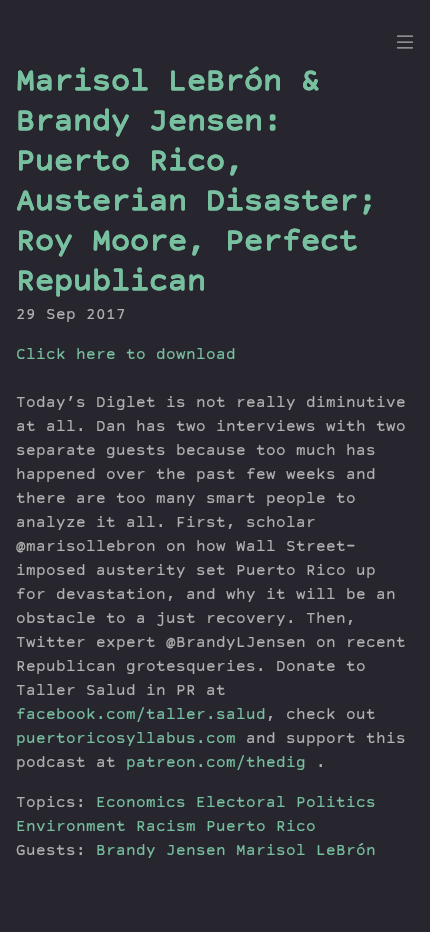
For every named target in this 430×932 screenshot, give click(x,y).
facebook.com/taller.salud (141, 716)
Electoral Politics (286, 804)
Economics (141, 804)
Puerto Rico (261, 828)
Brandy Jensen (166, 852)
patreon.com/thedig (216, 764)
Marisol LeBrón (306, 852)
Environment (71, 828)
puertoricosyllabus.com (126, 740)
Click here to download (126, 356)
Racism (166, 828)
